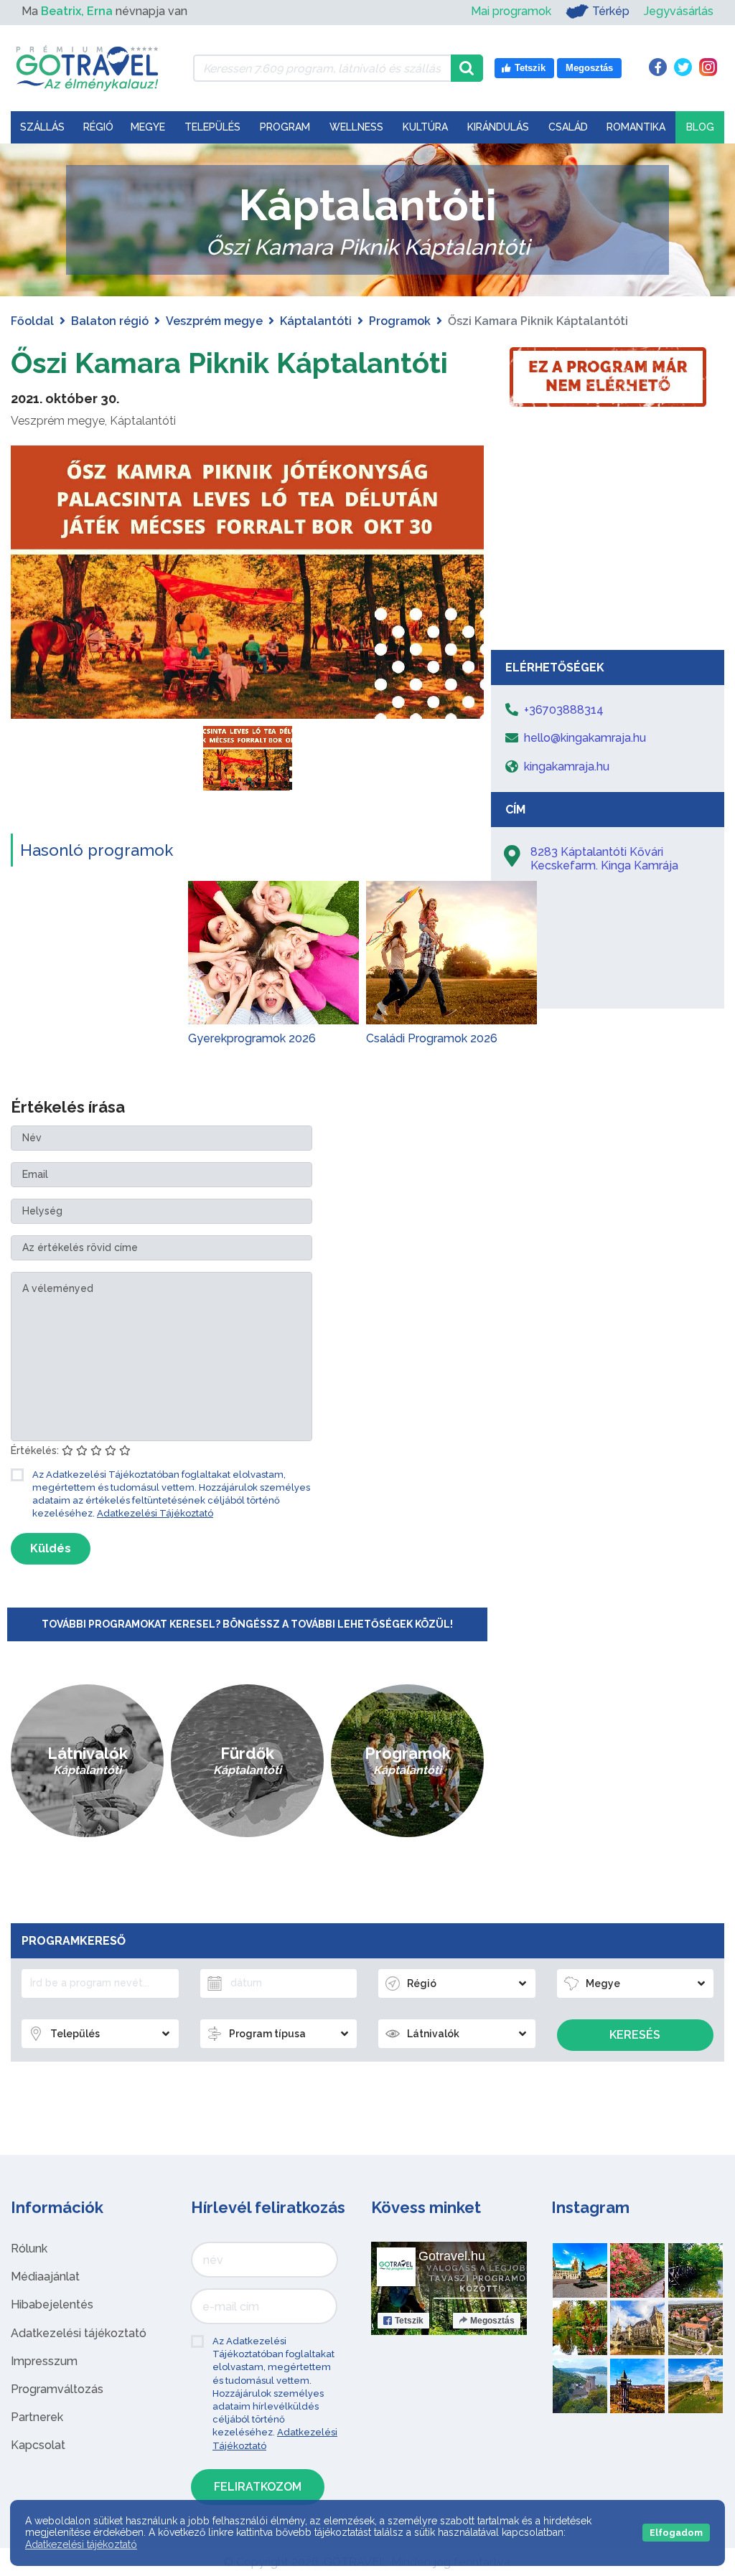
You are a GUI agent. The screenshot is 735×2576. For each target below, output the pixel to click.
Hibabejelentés (52, 2304)
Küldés (51, 1548)
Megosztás (492, 2321)
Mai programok (511, 11)
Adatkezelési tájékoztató (79, 2333)
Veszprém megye (214, 321)
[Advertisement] (608, 535)
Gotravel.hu (452, 2256)
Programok (400, 321)
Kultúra (425, 127)
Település (212, 127)
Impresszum (44, 2361)
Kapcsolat (38, 2445)
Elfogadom (676, 2533)
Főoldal (32, 321)
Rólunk (29, 2249)
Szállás (42, 127)
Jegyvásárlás (679, 11)
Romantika (636, 127)
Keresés (635, 2035)
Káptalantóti (316, 321)
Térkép (611, 11)
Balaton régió (110, 321)
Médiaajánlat (45, 2277)
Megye (148, 127)
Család (568, 127)
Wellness (356, 127)
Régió (98, 127)
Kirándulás (498, 127)
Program (285, 127)
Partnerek (37, 2417)
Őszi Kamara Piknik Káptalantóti (229, 363)
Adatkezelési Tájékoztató (155, 1513)
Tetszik (409, 2321)
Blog (700, 127)
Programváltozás (57, 2389)
